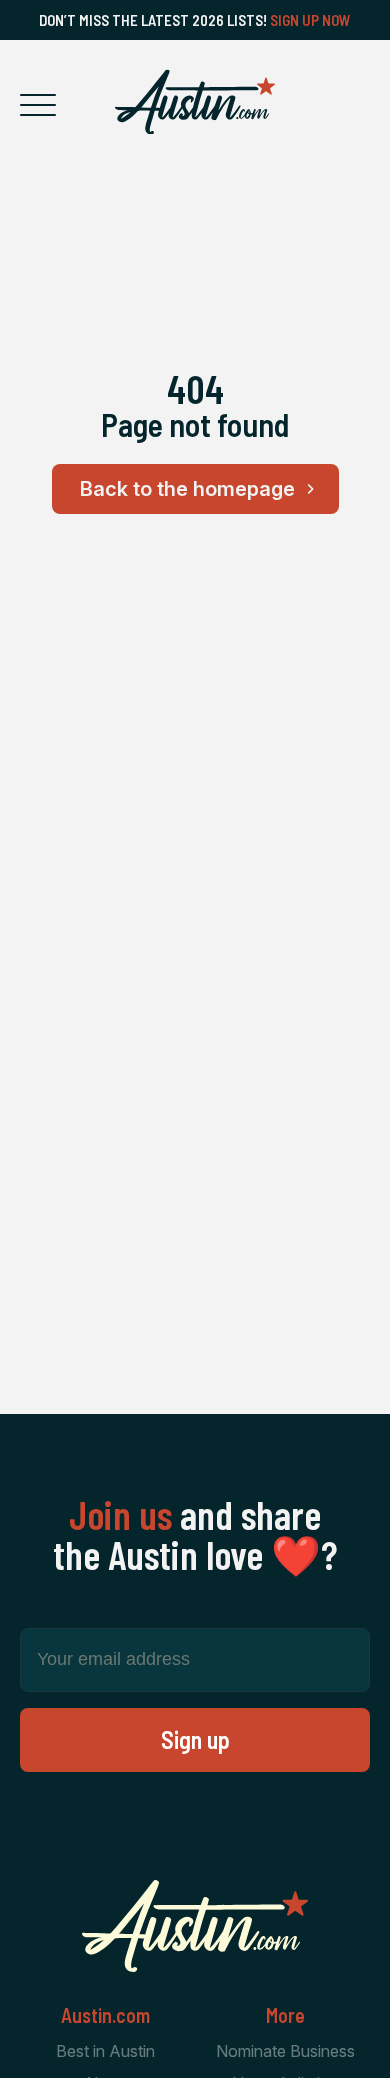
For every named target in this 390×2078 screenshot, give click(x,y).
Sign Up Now (310, 20)
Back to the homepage (187, 489)
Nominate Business (285, 2051)
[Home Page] (195, 102)
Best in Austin (105, 2051)
